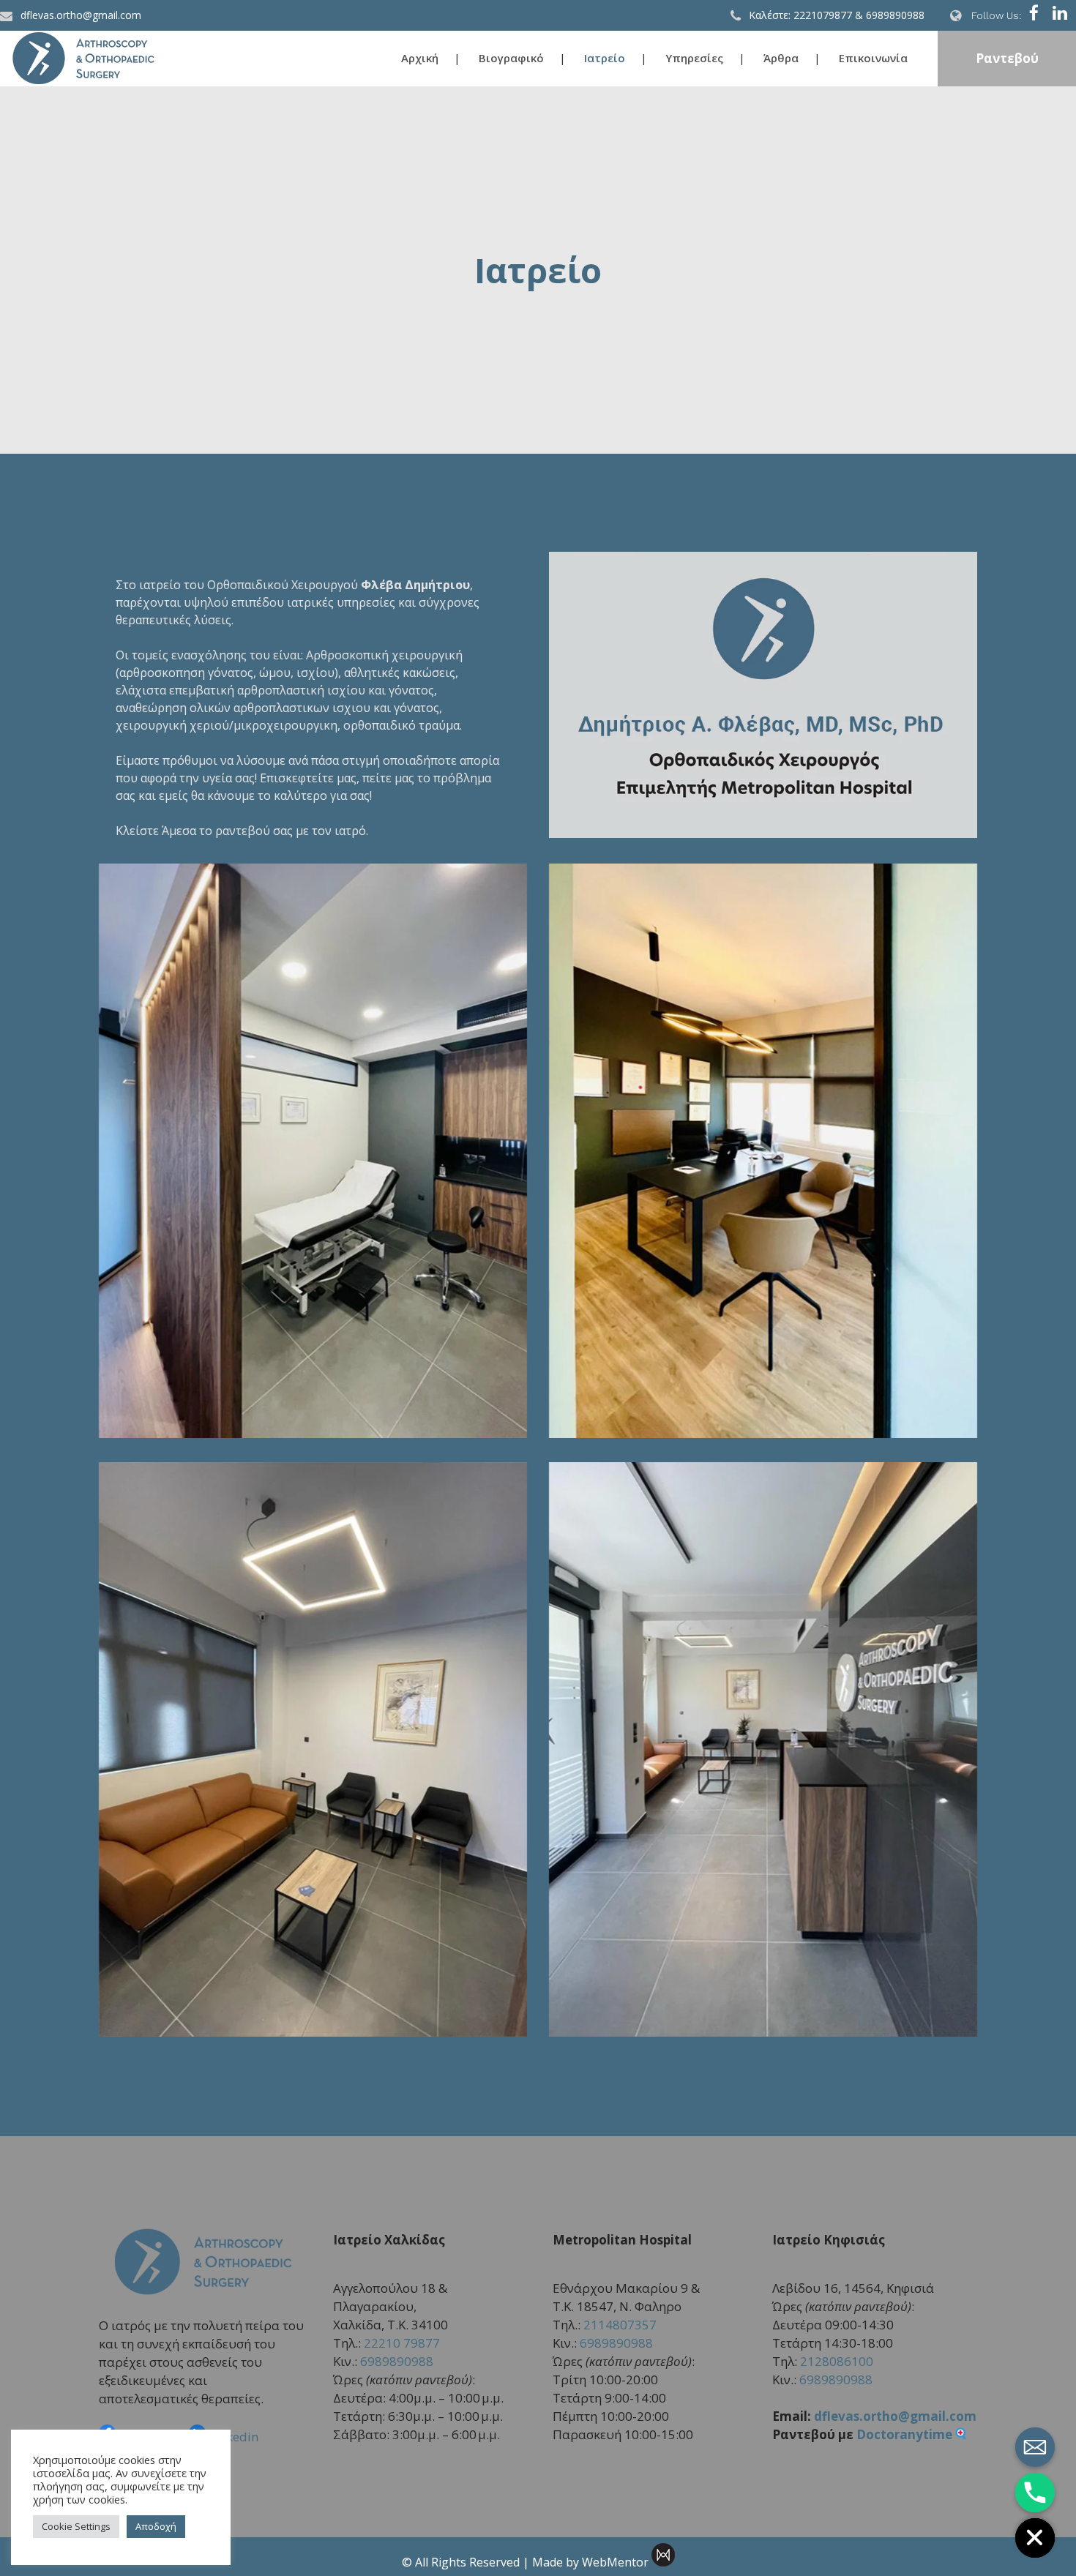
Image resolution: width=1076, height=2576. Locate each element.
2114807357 (620, 2325)
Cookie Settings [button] (76, 2526)
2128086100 (837, 2361)
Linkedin (233, 2437)
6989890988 (397, 2361)
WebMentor (615, 2562)
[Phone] (1035, 2493)
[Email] (1035, 2447)
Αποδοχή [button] (156, 2526)
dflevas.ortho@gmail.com (895, 2416)
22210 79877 (402, 2343)
